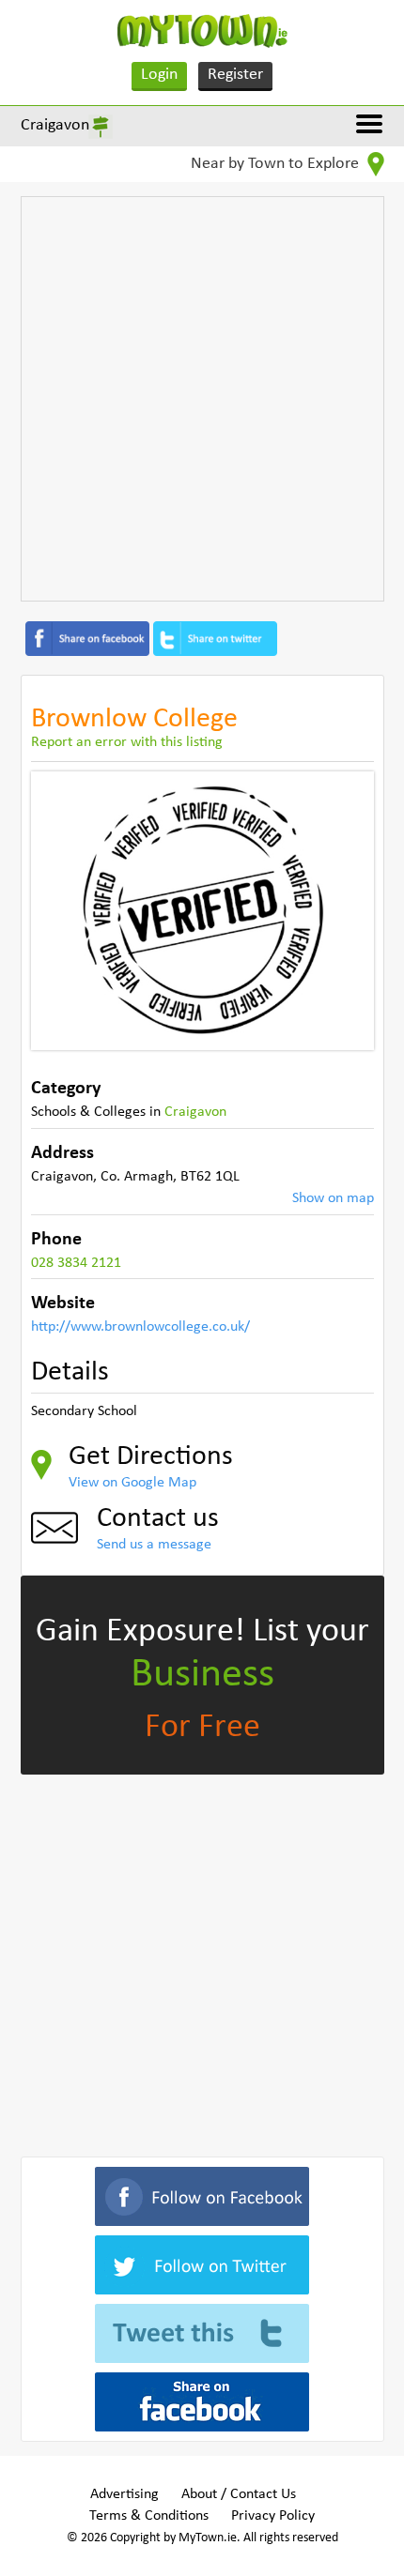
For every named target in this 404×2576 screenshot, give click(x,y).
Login (159, 75)
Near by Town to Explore (277, 164)
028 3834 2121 (76, 1263)
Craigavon (55, 125)
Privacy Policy (273, 2516)
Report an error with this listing (127, 742)
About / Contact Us (239, 2494)
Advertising (124, 2494)
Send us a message (154, 1545)
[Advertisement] (202, 399)
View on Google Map (132, 1483)
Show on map (333, 1198)
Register (235, 75)
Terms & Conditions (149, 2516)
